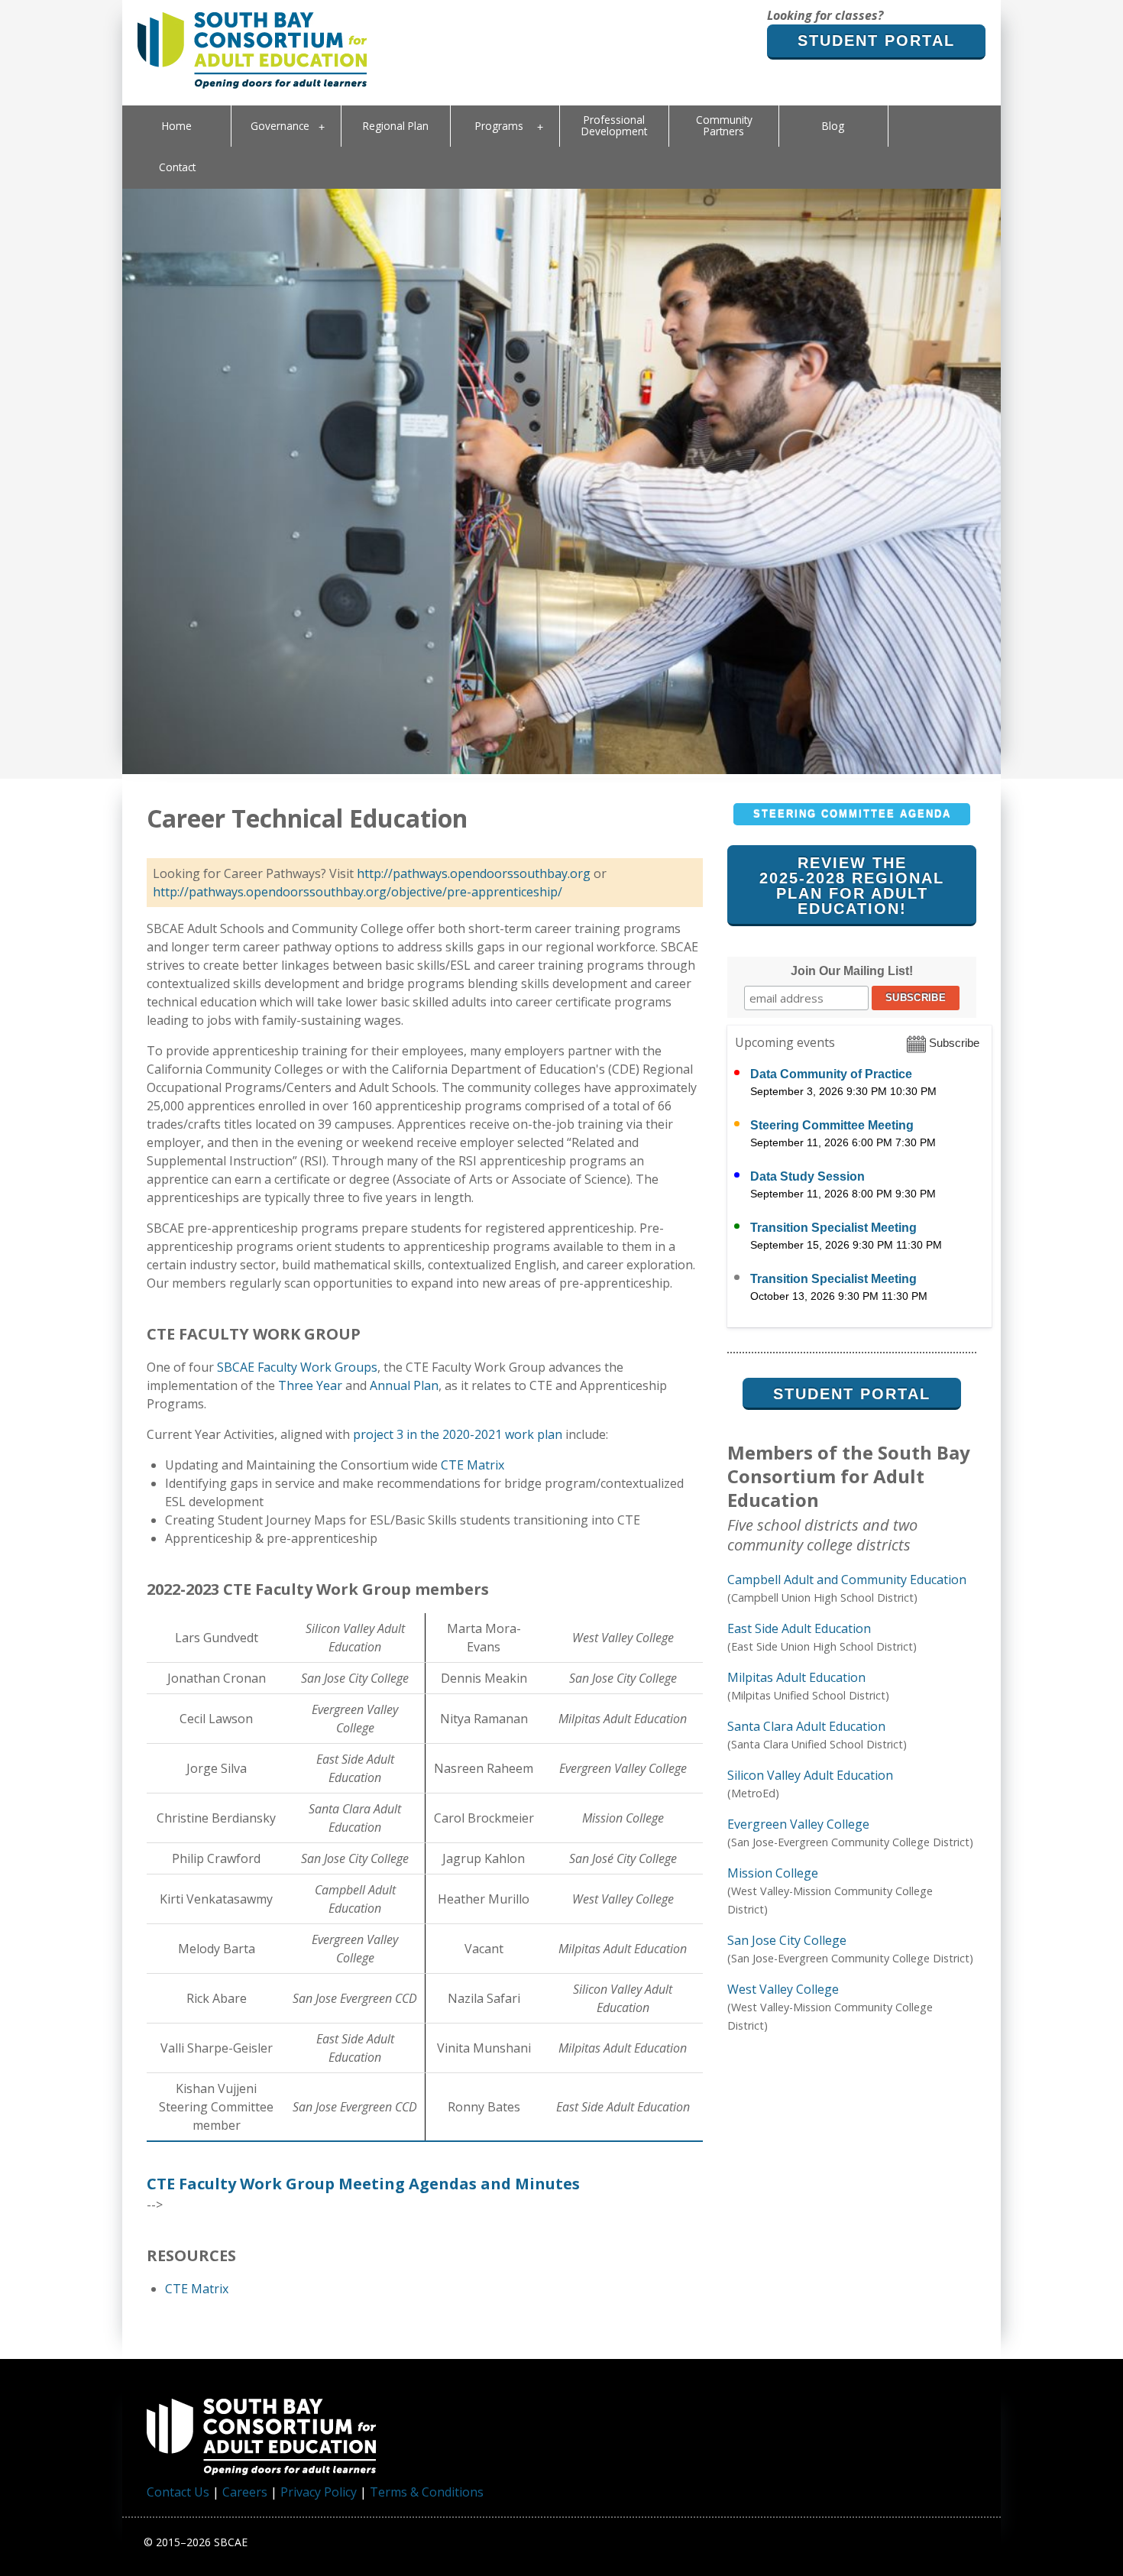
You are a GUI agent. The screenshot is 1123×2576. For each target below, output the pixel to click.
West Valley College (783, 1989)
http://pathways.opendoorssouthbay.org (474, 873)
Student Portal (876, 41)
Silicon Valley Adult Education (810, 1775)
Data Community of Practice (831, 1074)
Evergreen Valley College (798, 1824)
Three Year (310, 1385)
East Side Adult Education (799, 1628)
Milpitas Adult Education (796, 1677)
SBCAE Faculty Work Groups (297, 1367)
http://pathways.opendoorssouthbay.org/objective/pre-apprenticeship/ (358, 892)
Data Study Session (807, 1176)
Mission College (773, 1873)
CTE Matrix (473, 1465)
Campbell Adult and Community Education (847, 1580)
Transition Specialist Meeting (833, 1228)
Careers (245, 2492)
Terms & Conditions (427, 2492)
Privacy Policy (319, 2492)
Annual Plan (404, 1385)
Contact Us (178, 2492)
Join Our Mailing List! (852, 971)
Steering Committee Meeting (832, 1125)
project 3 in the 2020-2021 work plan (458, 1434)
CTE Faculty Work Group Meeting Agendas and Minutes (363, 2184)
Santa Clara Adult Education (806, 1726)
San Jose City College (787, 1940)
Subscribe (953, 1043)
